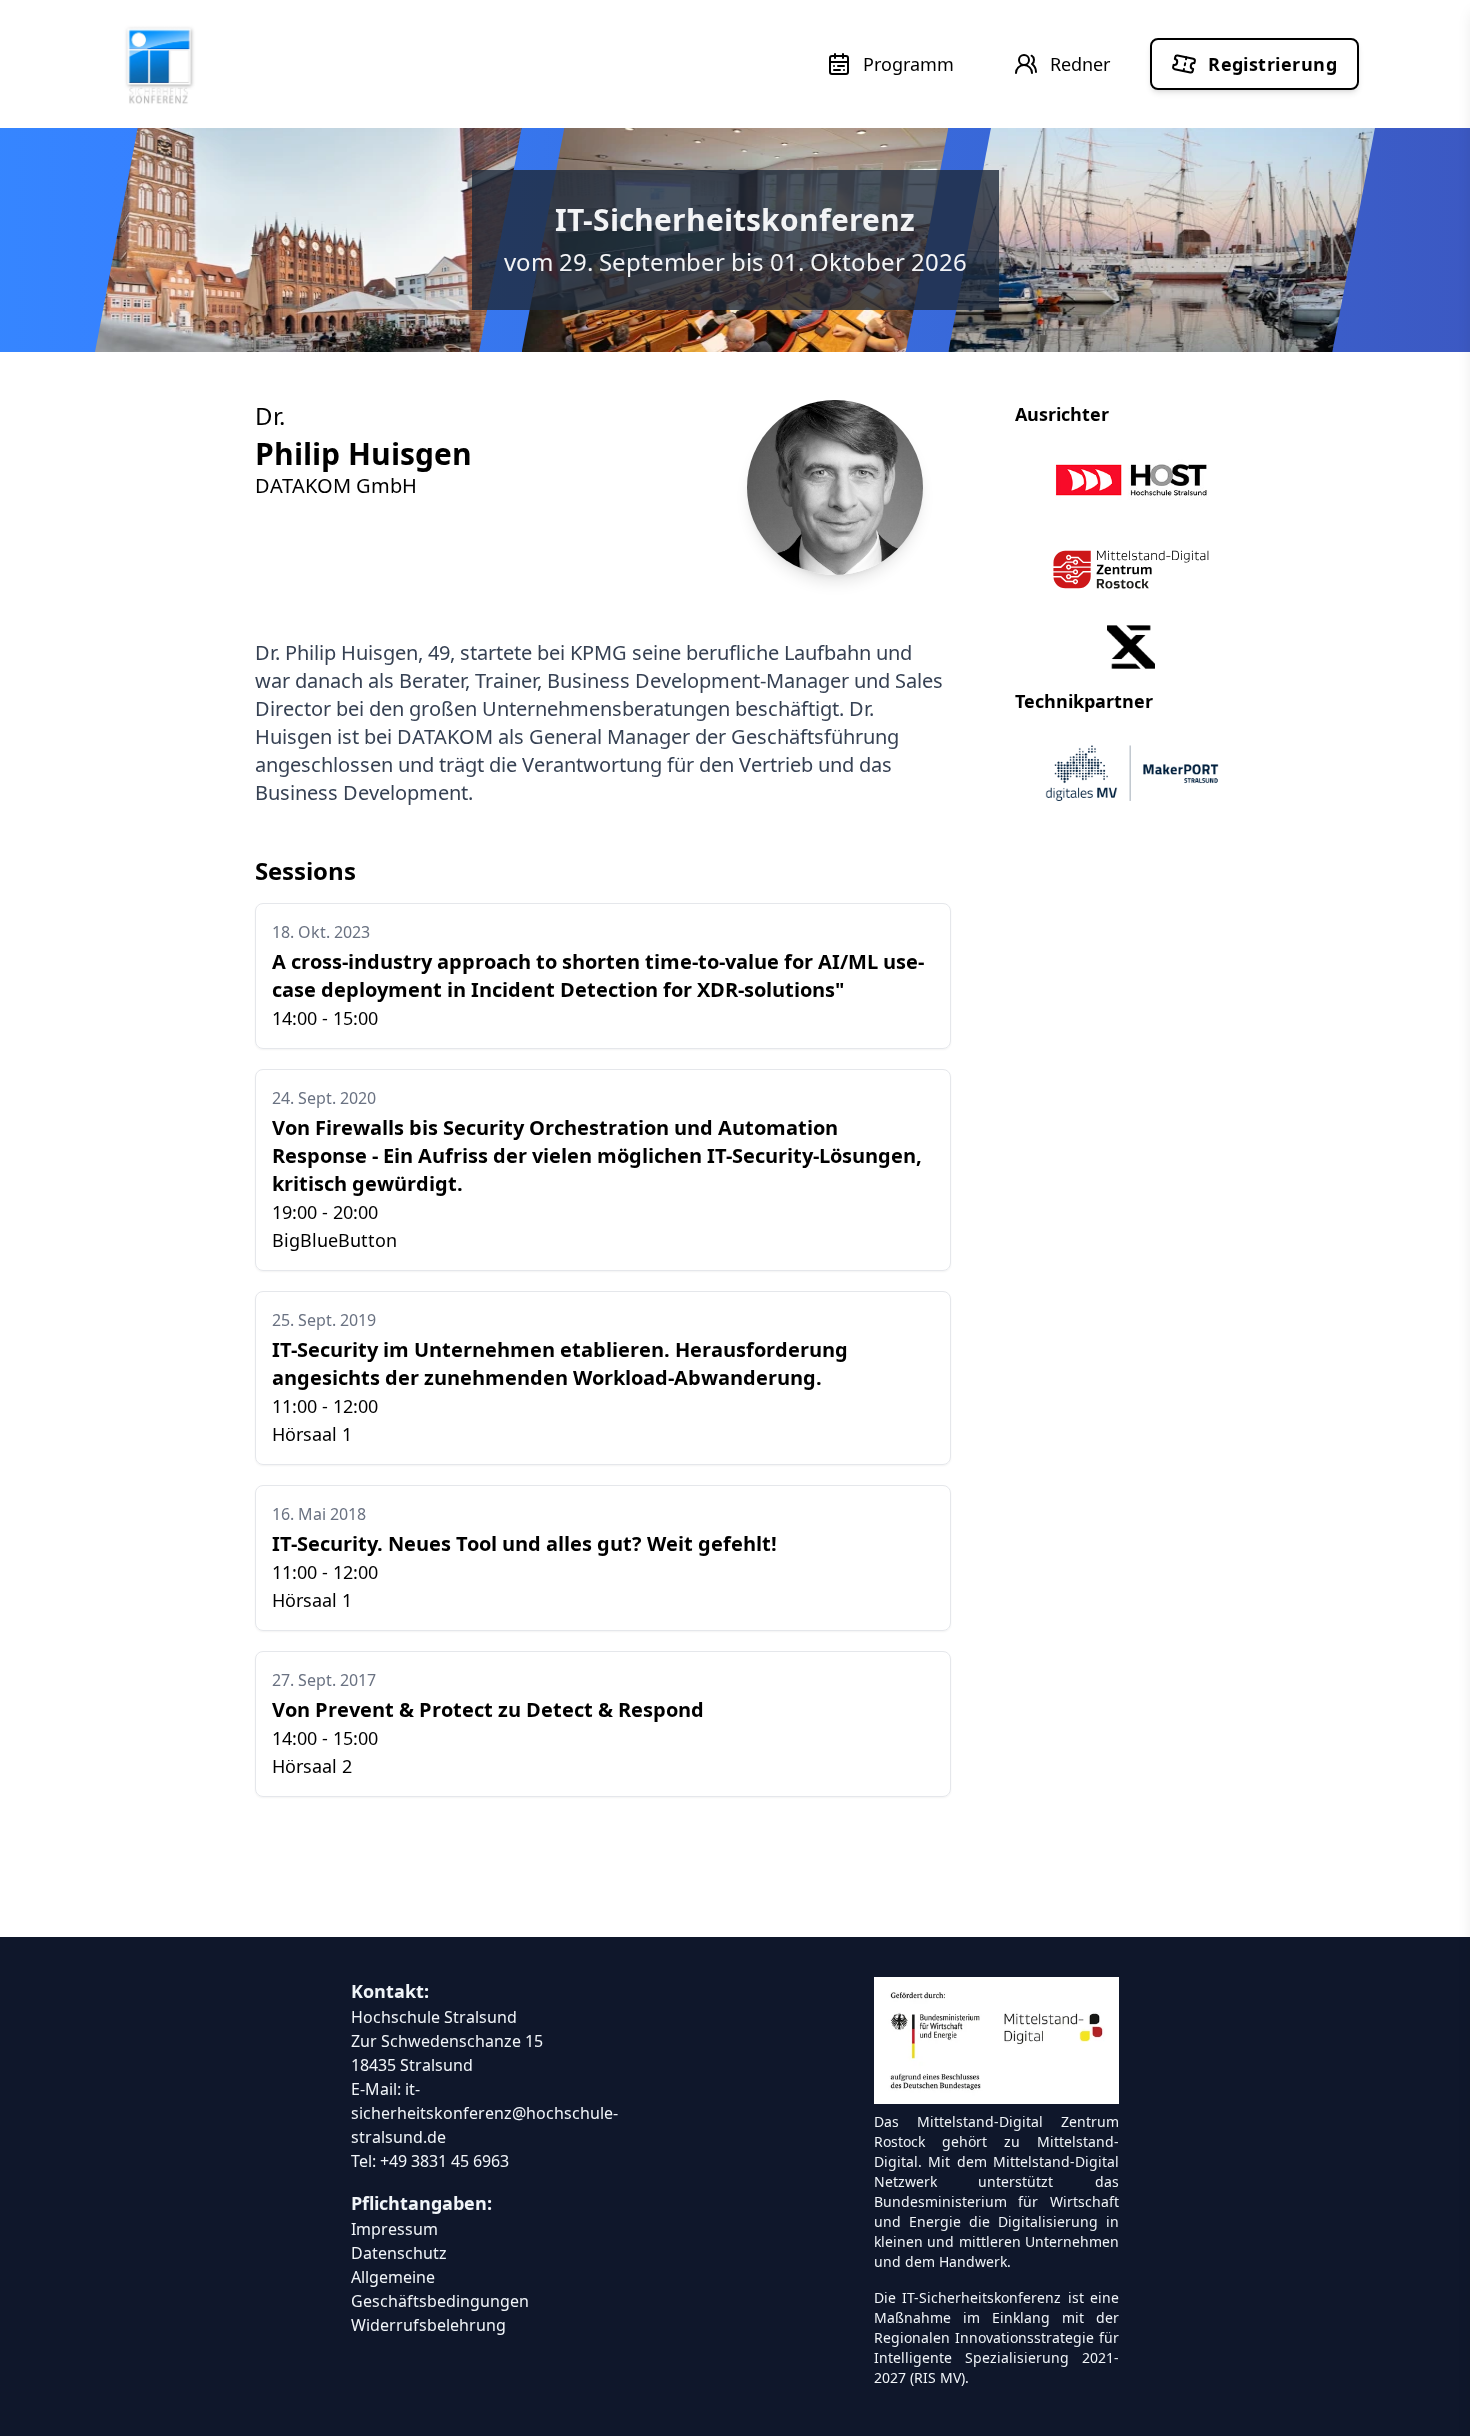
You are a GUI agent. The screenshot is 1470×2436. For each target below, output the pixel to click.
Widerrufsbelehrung (428, 2325)
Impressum (394, 2229)
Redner (1080, 64)
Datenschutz (399, 2253)
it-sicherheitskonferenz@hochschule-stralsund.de (484, 2113)
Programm (908, 64)
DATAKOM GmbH (336, 485)
